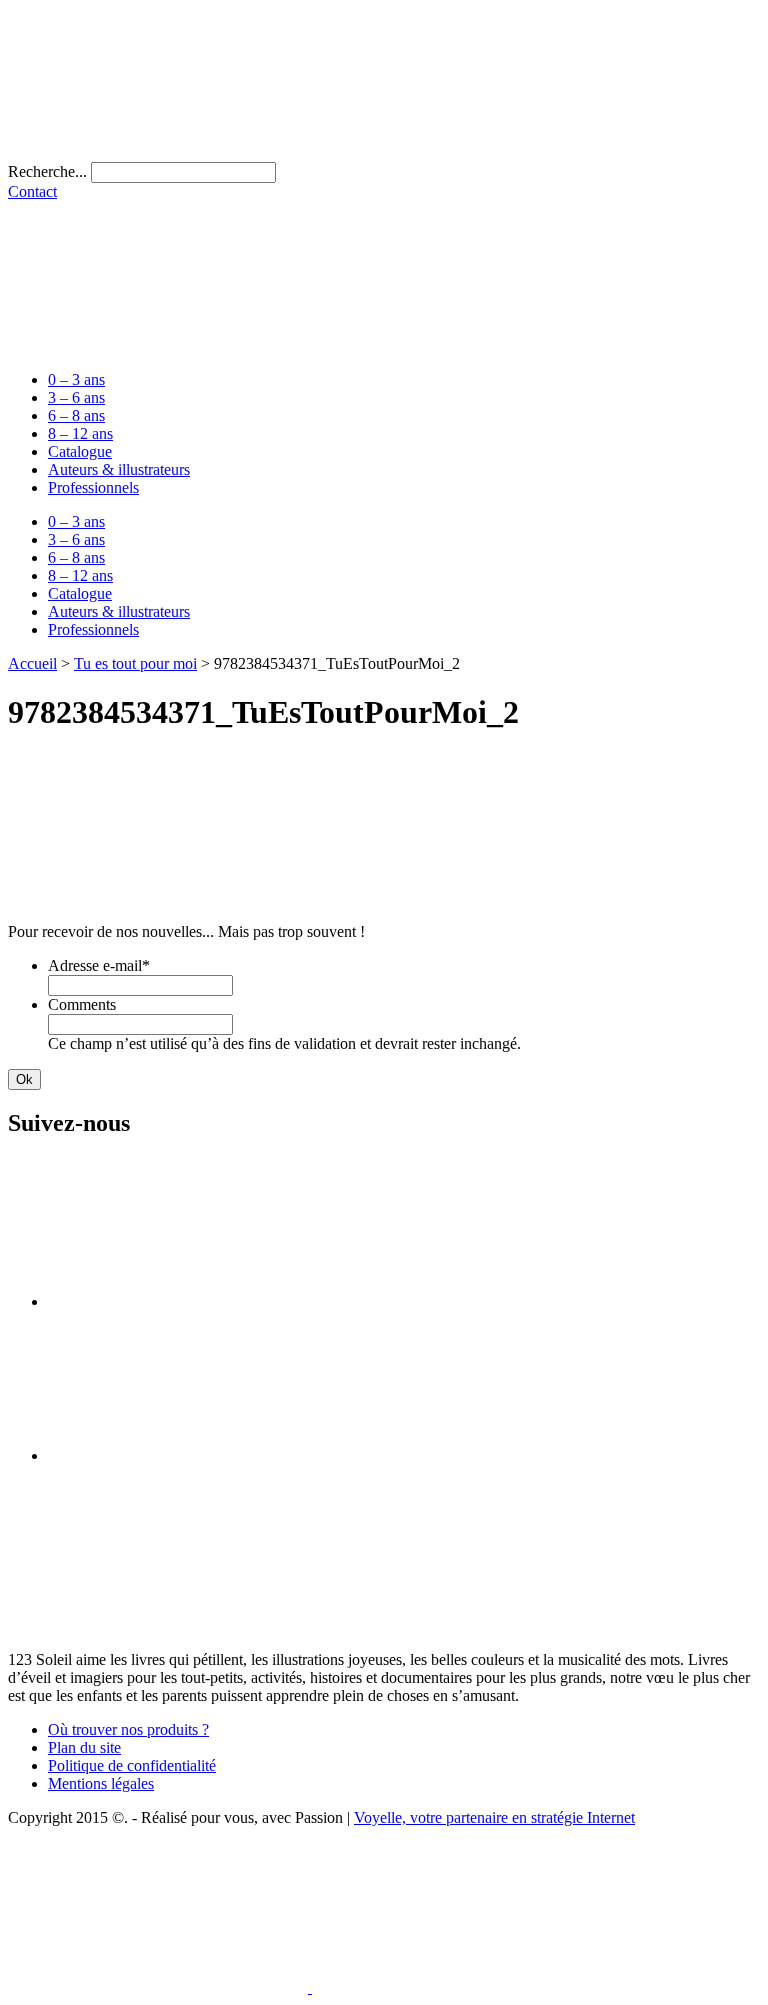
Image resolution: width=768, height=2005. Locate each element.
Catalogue (80, 451)
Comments (82, 1004)
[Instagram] (198, 1455)
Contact (32, 191)
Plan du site (84, 1747)
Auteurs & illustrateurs (119, 469)
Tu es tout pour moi (135, 663)
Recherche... (47, 171)
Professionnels (93, 487)
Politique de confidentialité (132, 1765)
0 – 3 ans (76, 379)
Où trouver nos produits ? (128, 1729)
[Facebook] (198, 1301)
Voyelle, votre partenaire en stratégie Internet (494, 1817)
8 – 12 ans (80, 433)
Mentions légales (101, 1783)
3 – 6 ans (76, 397)
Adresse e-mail (99, 965)
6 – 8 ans (76, 415)
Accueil (32, 663)
